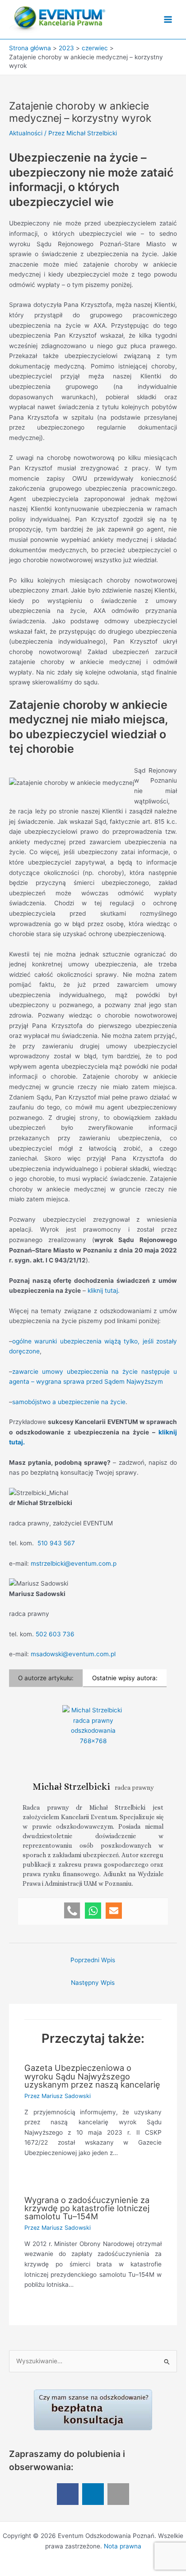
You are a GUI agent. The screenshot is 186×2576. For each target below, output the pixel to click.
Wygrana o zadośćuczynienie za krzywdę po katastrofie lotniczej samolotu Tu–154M (87, 2208)
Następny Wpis (93, 1983)
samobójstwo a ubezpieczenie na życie (69, 1402)
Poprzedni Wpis (93, 1960)
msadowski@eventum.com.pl (73, 1654)
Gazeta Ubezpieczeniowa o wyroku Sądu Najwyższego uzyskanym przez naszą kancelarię (92, 2076)
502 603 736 (55, 1634)
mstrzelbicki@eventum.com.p (74, 1563)
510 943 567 (56, 1543)
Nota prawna (123, 2546)
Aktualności (26, 133)
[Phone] (72, 1911)
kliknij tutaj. (104, 1290)
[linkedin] (93, 2494)
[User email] (114, 1911)
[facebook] (68, 2494)
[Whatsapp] (93, 1911)
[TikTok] (118, 2494)
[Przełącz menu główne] (168, 20)
